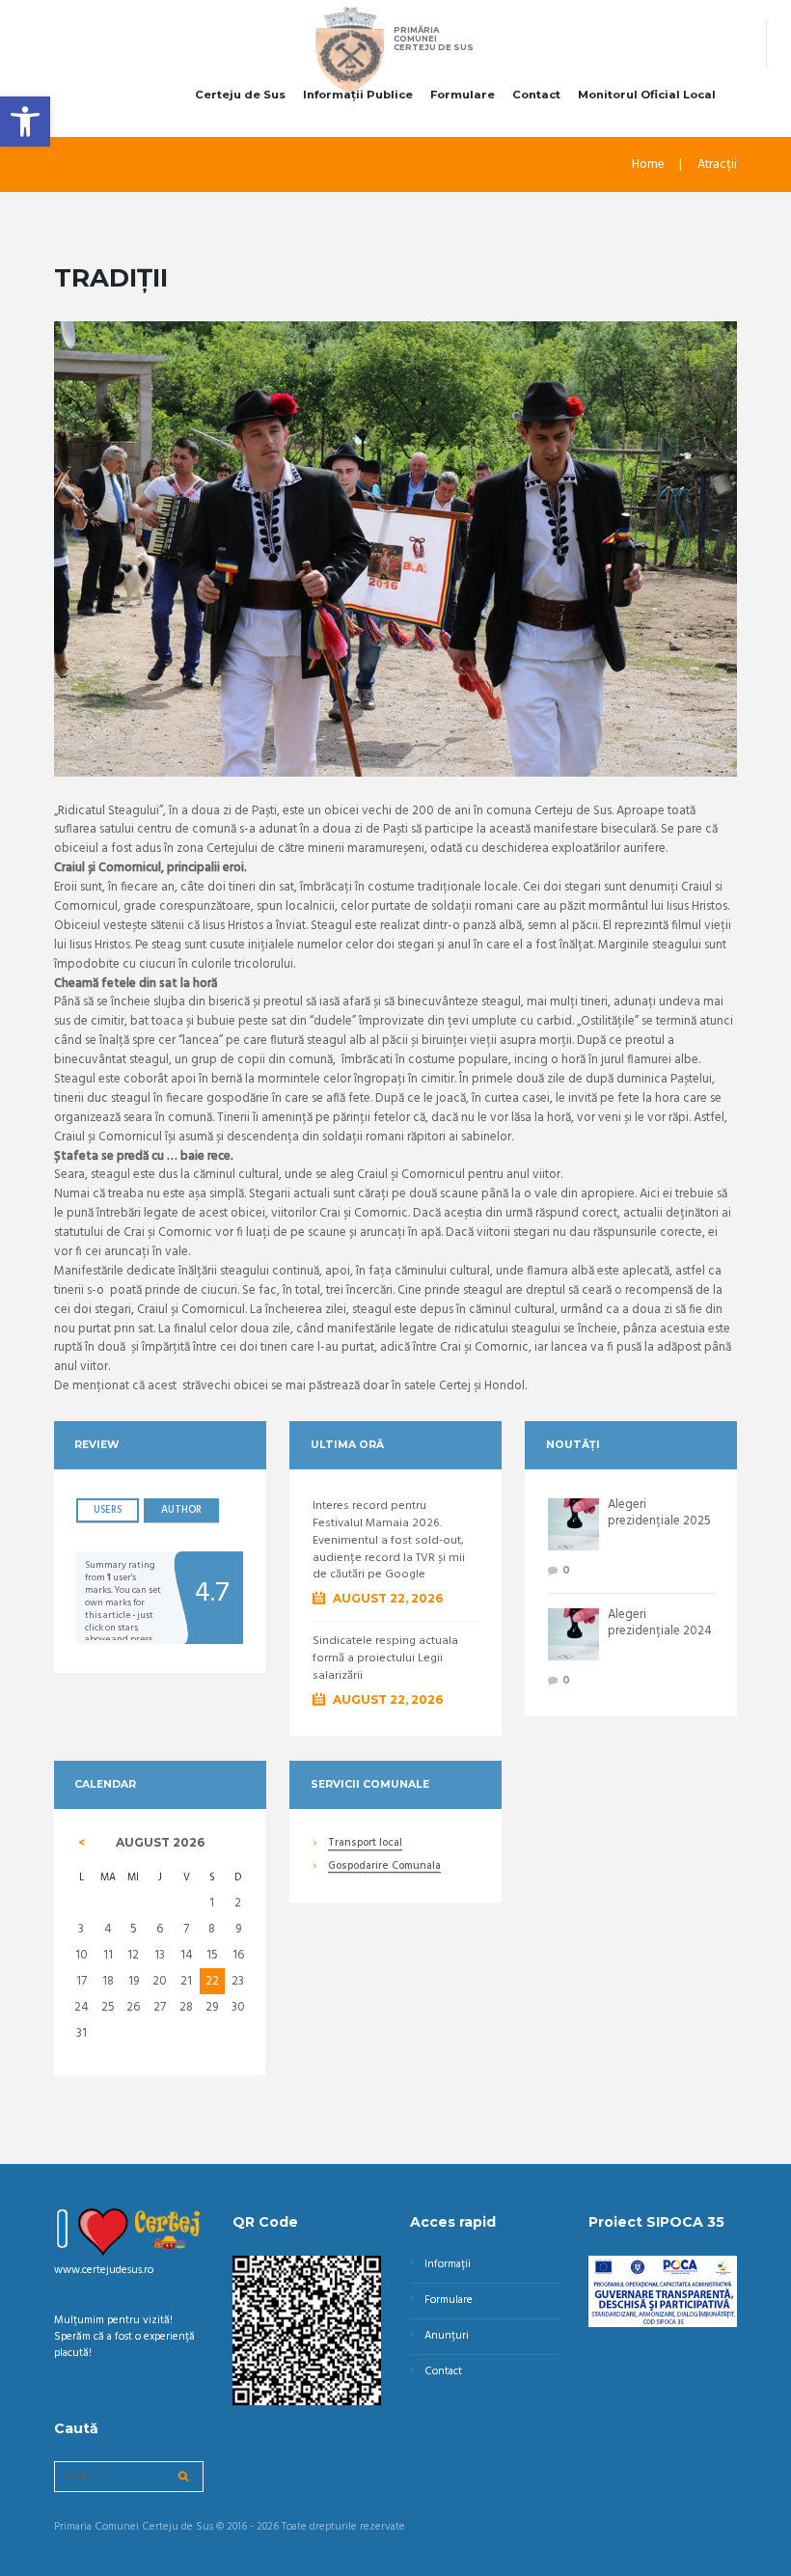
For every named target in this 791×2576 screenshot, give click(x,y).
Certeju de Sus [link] (240, 95)
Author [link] (181, 1510)
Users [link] (108, 1510)
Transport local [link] (365, 1844)
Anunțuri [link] (447, 2336)
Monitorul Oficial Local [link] (647, 95)
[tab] (108, 1510)
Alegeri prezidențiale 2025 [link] (659, 1513)
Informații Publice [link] (358, 95)
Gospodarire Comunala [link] (384, 1867)
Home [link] (648, 165)
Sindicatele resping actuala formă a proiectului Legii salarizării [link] (385, 1659)
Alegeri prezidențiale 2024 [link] (660, 1623)
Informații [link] (448, 2264)
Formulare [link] (463, 95)
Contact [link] (536, 95)
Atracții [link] (717, 165)
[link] (25, 122)
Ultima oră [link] (347, 1445)
